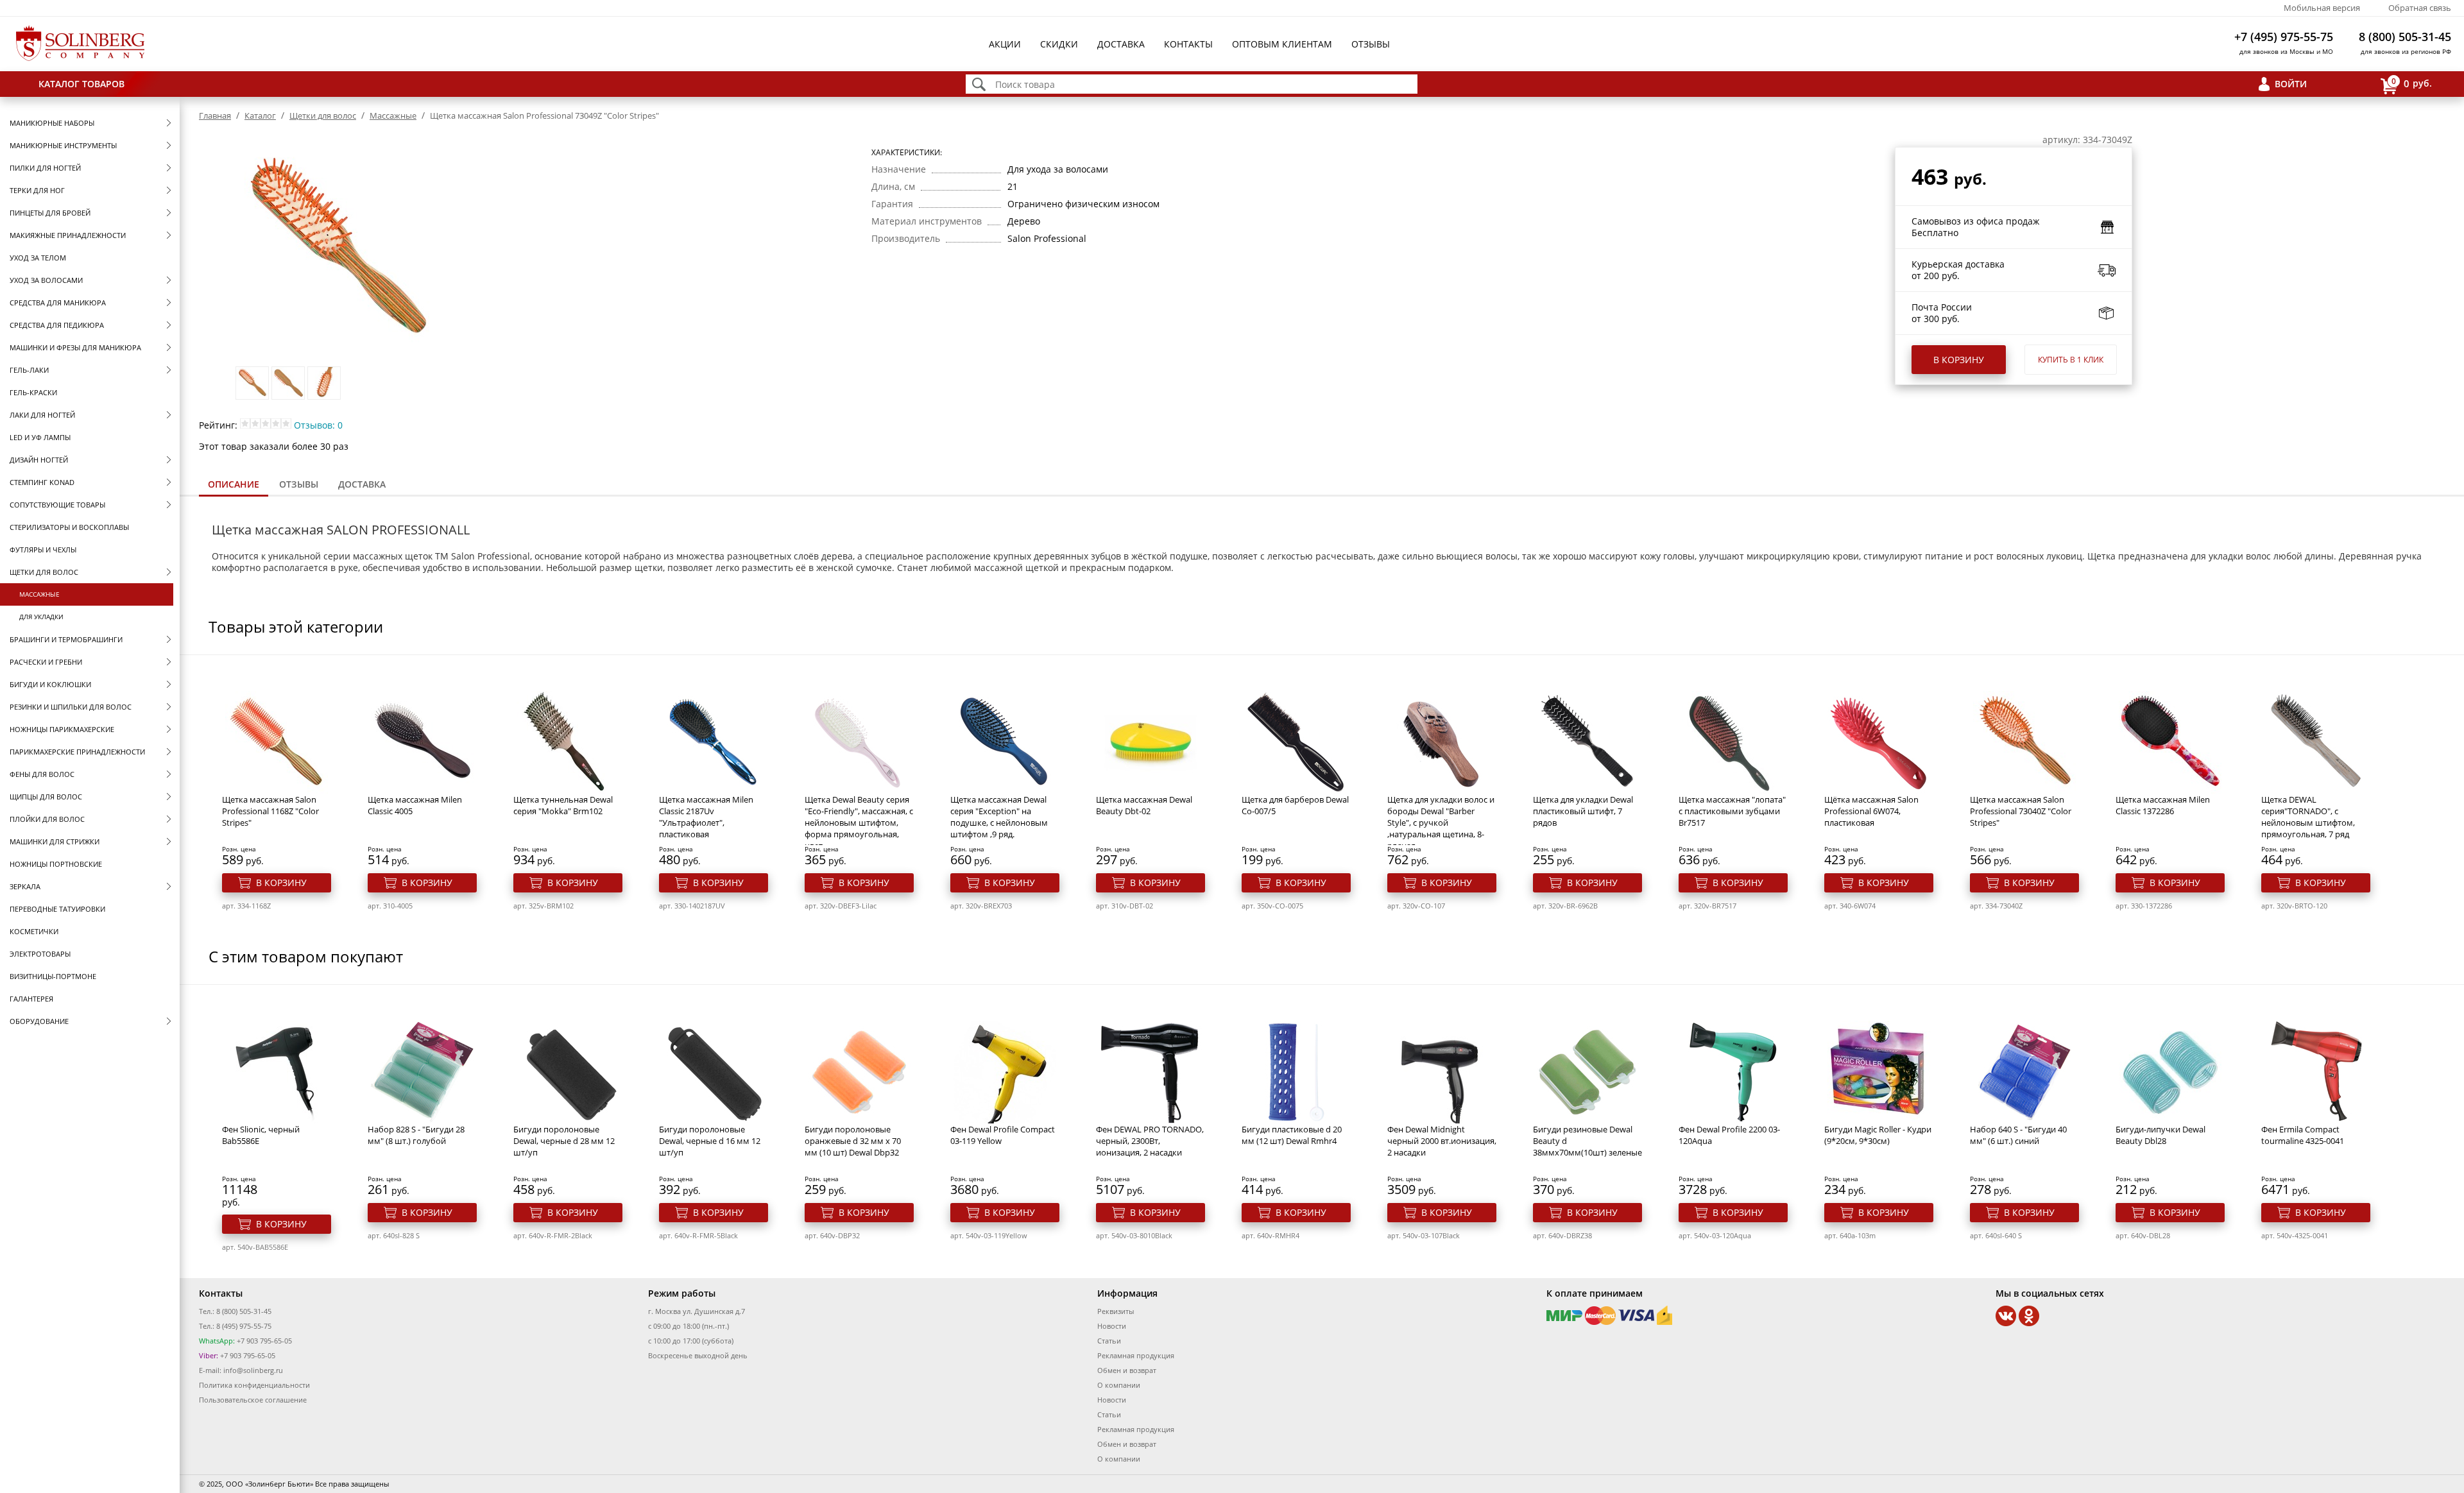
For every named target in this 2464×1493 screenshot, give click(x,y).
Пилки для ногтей (45, 168)
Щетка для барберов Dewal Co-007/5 (1295, 805)
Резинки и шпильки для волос (71, 707)
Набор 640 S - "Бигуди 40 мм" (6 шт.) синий (2018, 1135)
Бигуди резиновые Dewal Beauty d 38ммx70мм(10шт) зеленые (1587, 1141)
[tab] (234, 485)
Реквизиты (1116, 1311)
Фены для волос (42, 774)
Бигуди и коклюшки (50, 684)
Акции (1005, 44)
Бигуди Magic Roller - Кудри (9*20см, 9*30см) (1878, 1135)
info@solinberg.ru (253, 1370)
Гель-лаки (29, 370)
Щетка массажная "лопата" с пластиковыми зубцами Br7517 (1732, 811)
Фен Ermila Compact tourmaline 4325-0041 (2303, 1135)
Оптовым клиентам (1282, 44)
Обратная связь (2420, 8)
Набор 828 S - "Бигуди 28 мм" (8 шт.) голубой (416, 1135)
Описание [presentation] (234, 484)
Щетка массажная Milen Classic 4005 (415, 805)
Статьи (1109, 1341)
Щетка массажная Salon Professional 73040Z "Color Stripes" (2021, 811)
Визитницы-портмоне (53, 976)
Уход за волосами (46, 280)
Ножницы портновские (56, 864)
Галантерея (31, 999)
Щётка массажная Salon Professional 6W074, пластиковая (1871, 811)
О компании (1119, 1385)
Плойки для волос (47, 819)
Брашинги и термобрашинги (66, 639)
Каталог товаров (81, 84)
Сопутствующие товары (57, 505)
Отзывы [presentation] (299, 484)
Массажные (39, 594)
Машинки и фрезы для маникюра (75, 347)
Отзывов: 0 (318, 425)
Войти (2291, 84)
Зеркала (25, 886)
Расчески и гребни (46, 662)
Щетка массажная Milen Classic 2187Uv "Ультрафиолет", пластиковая (706, 817)
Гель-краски (33, 392)
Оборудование (39, 1021)
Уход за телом (38, 258)
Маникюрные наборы (52, 123)
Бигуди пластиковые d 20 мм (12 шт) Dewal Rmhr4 (1292, 1135)
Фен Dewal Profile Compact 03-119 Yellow (1003, 1135)
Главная (215, 115)
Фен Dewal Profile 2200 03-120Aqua (1729, 1135)
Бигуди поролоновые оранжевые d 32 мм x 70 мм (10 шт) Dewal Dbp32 (853, 1141)
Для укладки (41, 617)
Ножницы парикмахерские (62, 729)
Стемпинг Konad (42, 482)
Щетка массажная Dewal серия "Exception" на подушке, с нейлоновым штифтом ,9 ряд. (999, 817)
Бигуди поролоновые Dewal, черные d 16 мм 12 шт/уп (710, 1141)
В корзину (1959, 360)
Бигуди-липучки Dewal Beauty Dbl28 (2160, 1135)
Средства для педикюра (57, 325)
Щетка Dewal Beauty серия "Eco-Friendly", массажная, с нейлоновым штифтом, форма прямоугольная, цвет (859, 823)
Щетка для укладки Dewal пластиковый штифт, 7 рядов (1583, 811)
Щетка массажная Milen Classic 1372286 (2163, 805)
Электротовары (40, 954)
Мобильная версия (2322, 8)
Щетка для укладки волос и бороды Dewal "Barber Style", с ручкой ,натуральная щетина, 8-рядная (1441, 823)
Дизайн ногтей (39, 460)
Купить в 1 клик (2071, 360)
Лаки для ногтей (42, 415)
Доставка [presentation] (362, 484)
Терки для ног (37, 190)
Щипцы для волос (46, 797)
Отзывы (1371, 44)
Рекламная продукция (1136, 1355)
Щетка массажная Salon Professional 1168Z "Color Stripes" (270, 811)
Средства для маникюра (58, 303)
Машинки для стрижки (55, 841)
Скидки (1059, 44)
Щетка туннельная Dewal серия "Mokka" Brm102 (563, 805)
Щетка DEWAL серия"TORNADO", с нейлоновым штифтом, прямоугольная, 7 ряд (2308, 817)
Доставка (1121, 44)
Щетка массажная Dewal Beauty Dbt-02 (1144, 805)
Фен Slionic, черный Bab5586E (261, 1135)
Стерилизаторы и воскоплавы (69, 527)
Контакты (1188, 44)
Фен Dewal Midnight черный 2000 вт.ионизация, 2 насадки (1442, 1141)
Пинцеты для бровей (50, 213)
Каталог (260, 115)
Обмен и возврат (1127, 1370)
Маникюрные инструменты (63, 145)
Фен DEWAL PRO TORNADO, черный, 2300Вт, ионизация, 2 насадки (1150, 1141)
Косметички (34, 931)
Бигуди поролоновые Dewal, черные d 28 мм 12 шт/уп (564, 1141)
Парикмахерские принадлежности (77, 752)
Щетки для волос (44, 572)
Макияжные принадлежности (68, 235)
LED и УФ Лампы (40, 437)
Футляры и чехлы (43, 550)
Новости (1112, 1326)
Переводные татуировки (57, 909)
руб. (2412, 83)
